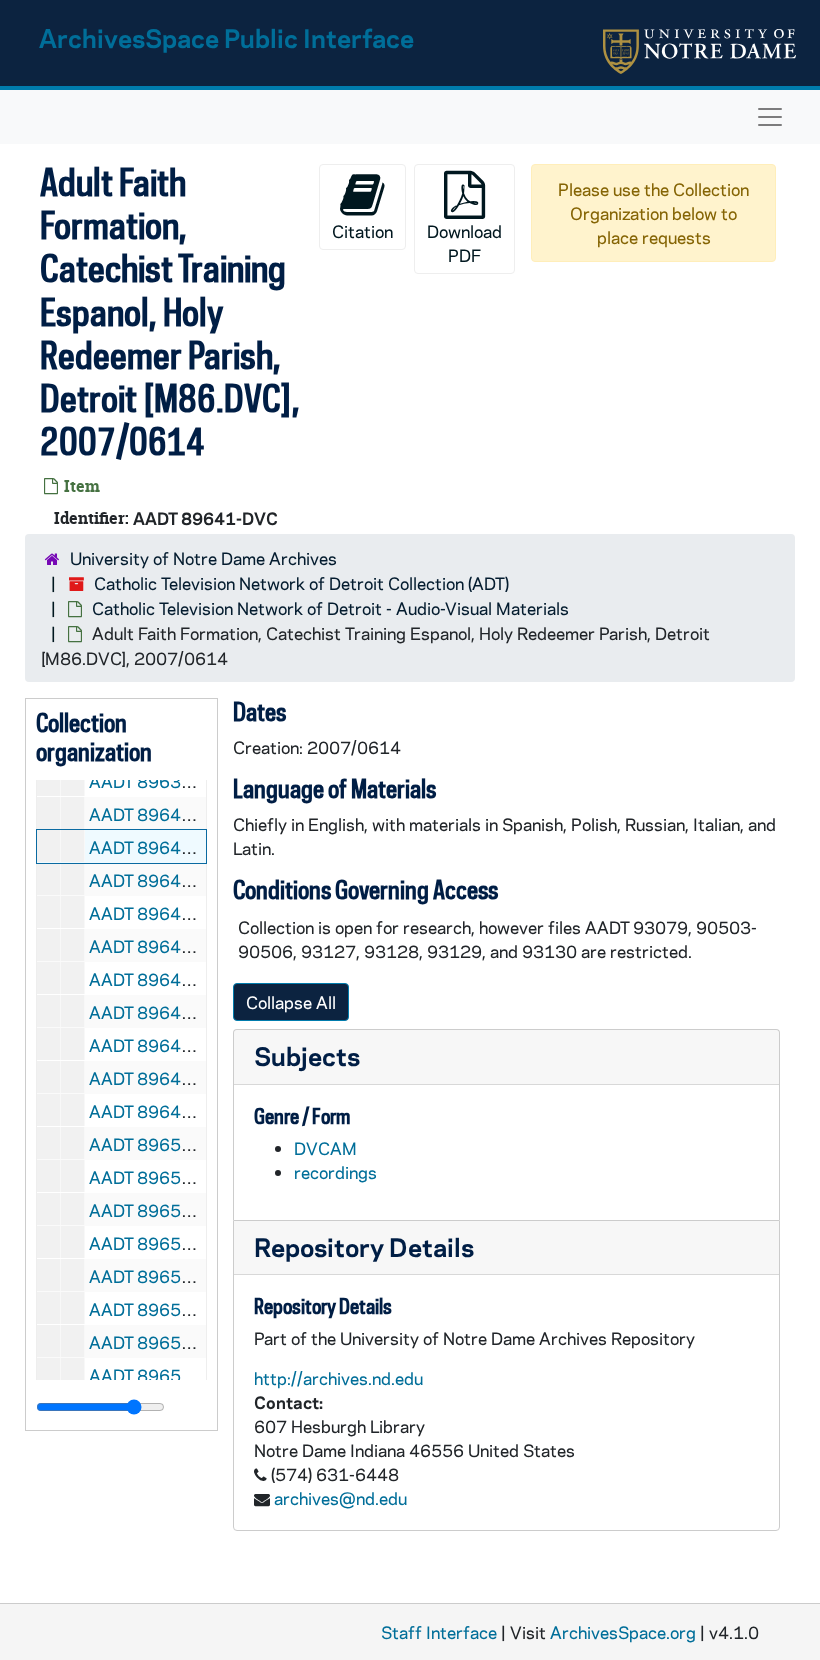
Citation (362, 231)
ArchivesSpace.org (623, 1632)
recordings (335, 1172)
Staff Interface (439, 1632)
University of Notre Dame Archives (203, 558)
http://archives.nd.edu (338, 1378)
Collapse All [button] (291, 1002)
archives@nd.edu (340, 1498)
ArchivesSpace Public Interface (226, 37)
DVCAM (325, 1148)
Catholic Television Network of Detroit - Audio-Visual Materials (330, 608)
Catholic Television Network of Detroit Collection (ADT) (301, 583)
